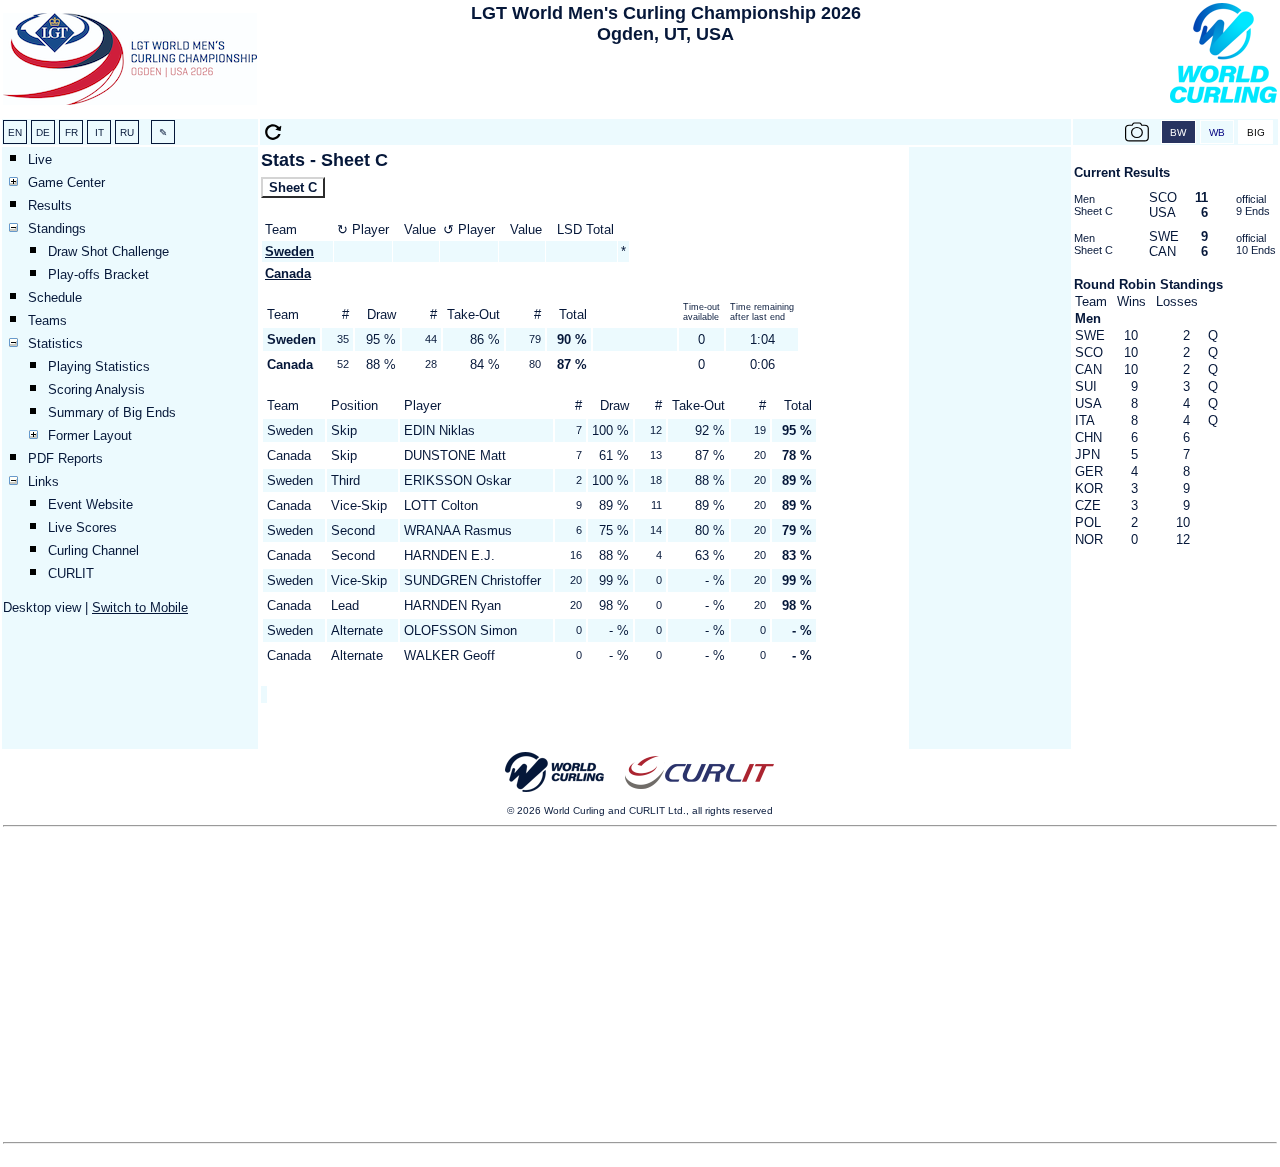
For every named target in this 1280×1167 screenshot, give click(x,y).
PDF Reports (65, 458)
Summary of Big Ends (112, 412)
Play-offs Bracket (98, 274)
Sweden (289, 251)
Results (50, 205)
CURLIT (71, 573)
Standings (57, 228)
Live (40, 159)
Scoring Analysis (96, 389)
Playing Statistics (99, 366)
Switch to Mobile (140, 607)
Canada (288, 273)
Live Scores (82, 527)
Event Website (90, 504)
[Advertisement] (666, 86)
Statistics (55, 343)
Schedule (55, 297)
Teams (47, 320)
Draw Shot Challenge (108, 251)
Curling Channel (93, 550)
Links (43, 481)
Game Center (66, 182)
